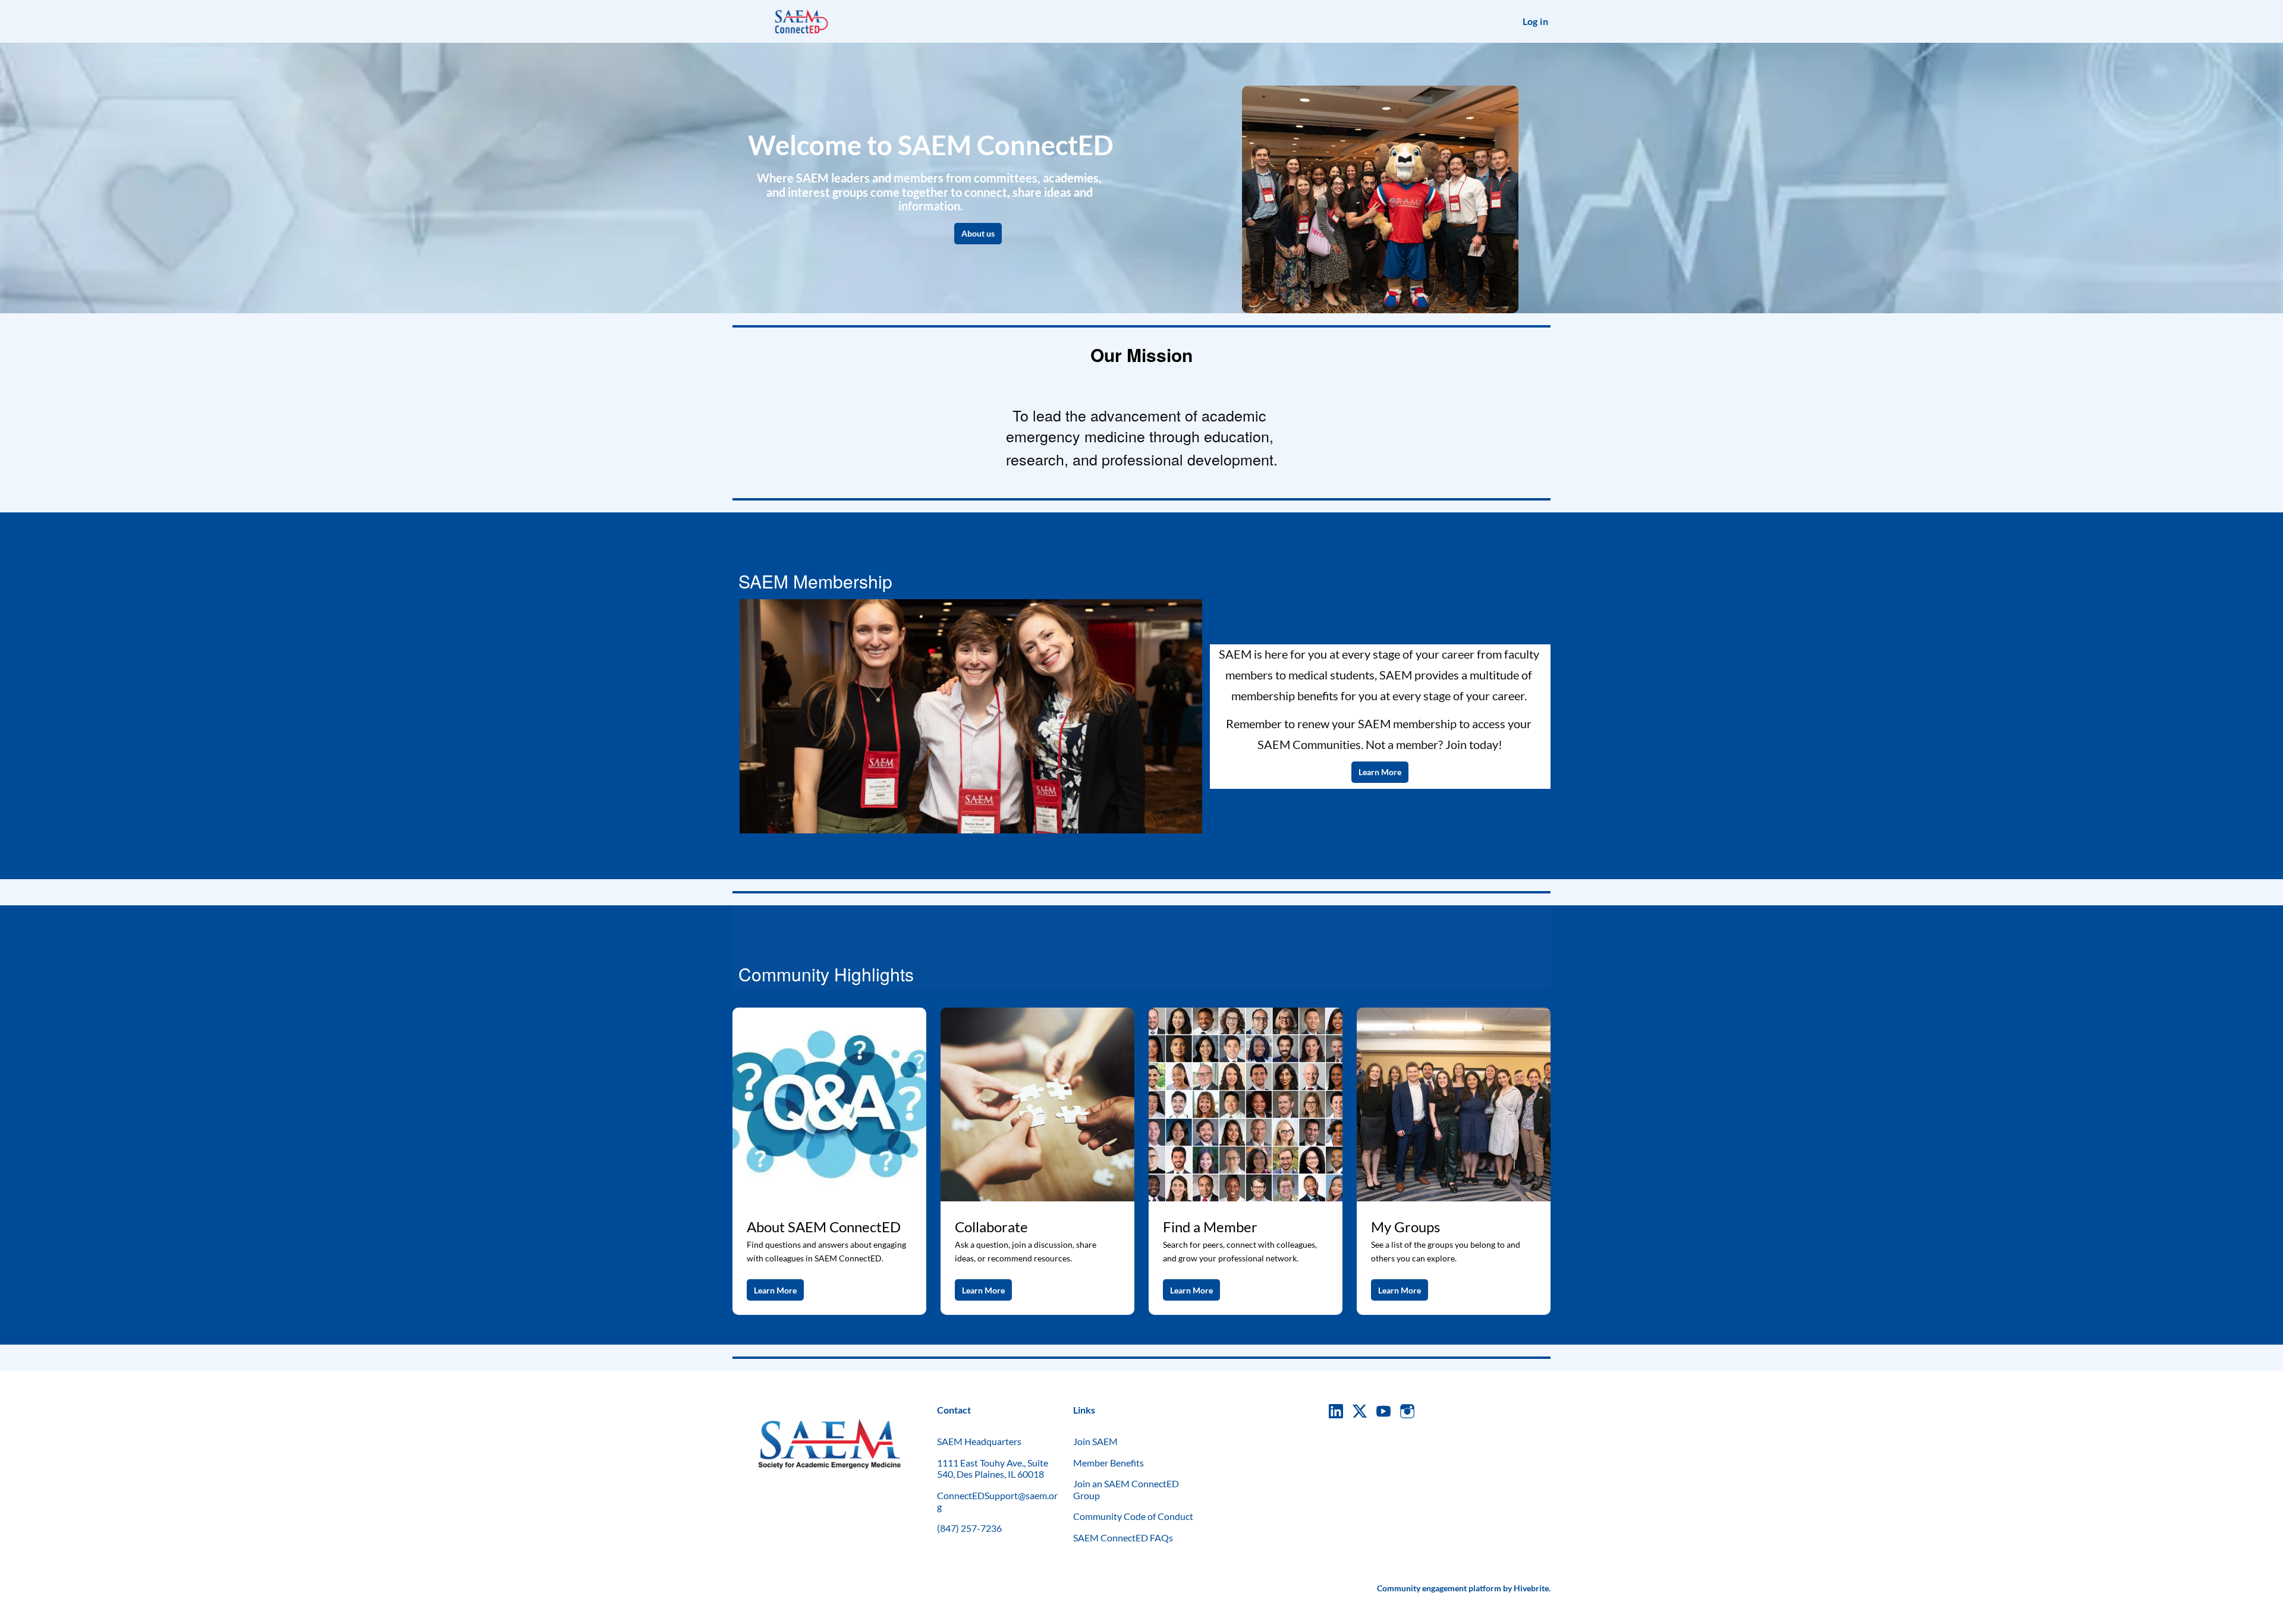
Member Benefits (1109, 1463)
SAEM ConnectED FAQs (1123, 1538)
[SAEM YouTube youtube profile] (1383, 1411)
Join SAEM (1095, 1441)
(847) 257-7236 (969, 1528)
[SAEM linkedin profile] (1336, 1411)
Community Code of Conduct (1133, 1516)
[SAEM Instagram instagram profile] (1407, 1411)
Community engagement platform (1439, 1588)
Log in (1535, 21)
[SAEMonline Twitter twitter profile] (1360, 1413)
